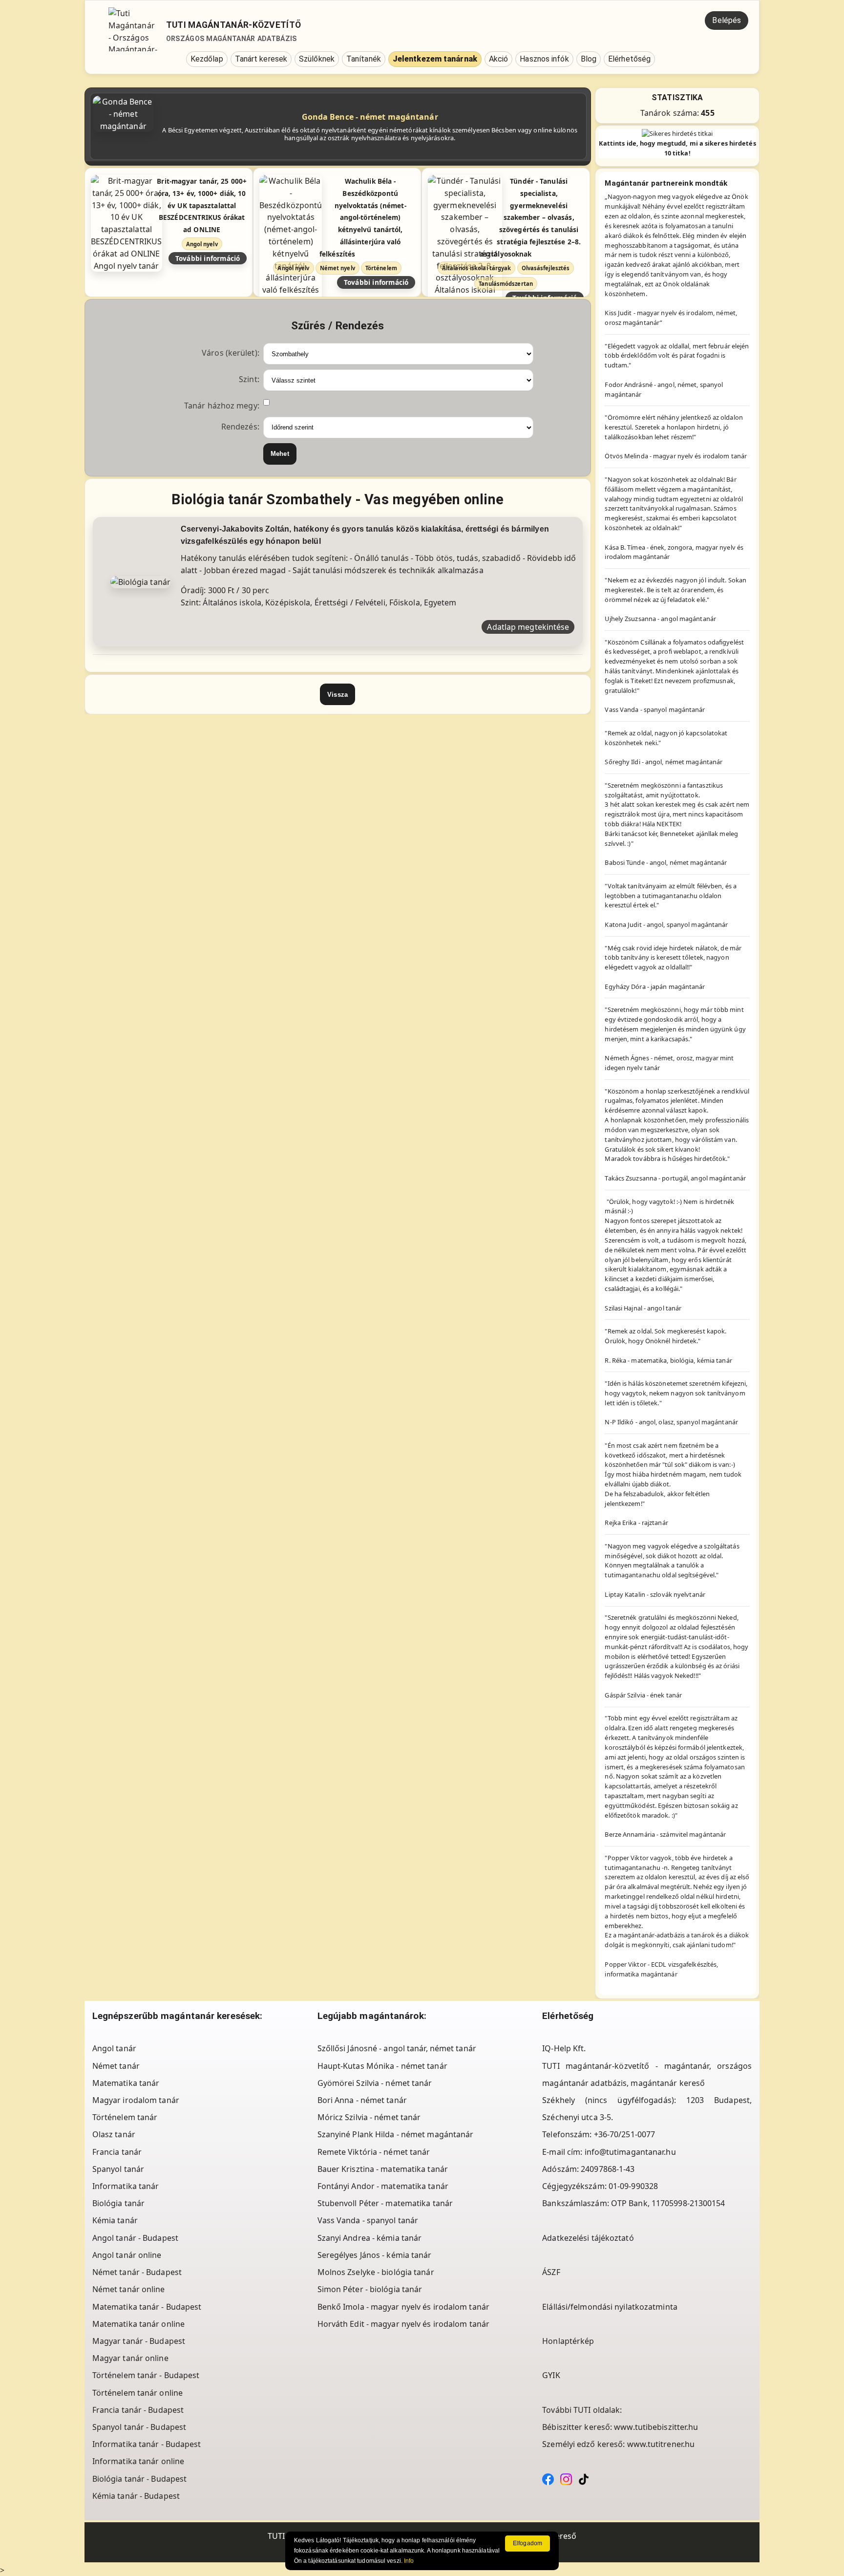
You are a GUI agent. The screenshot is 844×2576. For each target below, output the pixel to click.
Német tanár (116, 2066)
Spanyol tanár (118, 2169)
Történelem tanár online (137, 2393)
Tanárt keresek (261, 59)
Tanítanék (364, 59)
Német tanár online (129, 2289)
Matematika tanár (126, 2083)
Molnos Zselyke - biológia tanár (376, 2272)
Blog (589, 59)
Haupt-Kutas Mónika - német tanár (382, 2066)
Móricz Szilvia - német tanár (369, 2117)
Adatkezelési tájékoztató (588, 2238)
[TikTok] (584, 2479)
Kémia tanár (115, 2220)
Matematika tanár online (138, 2324)
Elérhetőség (629, 59)
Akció (499, 59)
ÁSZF (551, 2272)
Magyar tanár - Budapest (139, 2341)
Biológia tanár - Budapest (140, 2479)
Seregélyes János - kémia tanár (375, 2255)
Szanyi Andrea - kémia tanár (370, 2238)
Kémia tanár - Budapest (136, 2496)
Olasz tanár (114, 2134)
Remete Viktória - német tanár (374, 2152)
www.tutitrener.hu (661, 2444)
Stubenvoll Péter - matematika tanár (385, 2203)
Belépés (727, 20)
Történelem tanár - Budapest (146, 2375)
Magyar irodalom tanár (136, 2100)
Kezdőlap (207, 59)
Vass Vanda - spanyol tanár (368, 2220)
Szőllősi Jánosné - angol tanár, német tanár (397, 2048)
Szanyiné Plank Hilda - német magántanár (396, 2134)
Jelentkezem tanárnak (435, 59)
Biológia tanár (118, 2203)
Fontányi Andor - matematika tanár (383, 2186)
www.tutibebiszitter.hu (656, 2427)
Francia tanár (117, 2152)
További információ (208, 258)
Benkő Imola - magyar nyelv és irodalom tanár (403, 2307)
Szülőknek (317, 59)
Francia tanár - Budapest (138, 2410)
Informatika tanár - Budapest (147, 2444)
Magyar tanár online (130, 2358)
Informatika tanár (126, 2186)
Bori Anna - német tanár (362, 2100)
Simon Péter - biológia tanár (370, 2289)
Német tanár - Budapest (137, 2272)
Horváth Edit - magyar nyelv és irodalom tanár (404, 2324)
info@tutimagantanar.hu (630, 2152)
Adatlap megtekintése (528, 627)
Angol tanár (114, 2048)
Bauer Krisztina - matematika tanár (383, 2169)
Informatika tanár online (138, 2461)
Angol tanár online (127, 2255)
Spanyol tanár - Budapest (139, 2427)
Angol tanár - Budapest (135, 2238)
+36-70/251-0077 (625, 2134)
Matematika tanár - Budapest (147, 2307)
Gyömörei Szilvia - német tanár (375, 2083)
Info (409, 2561)
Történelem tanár (125, 2117)
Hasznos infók (544, 59)
